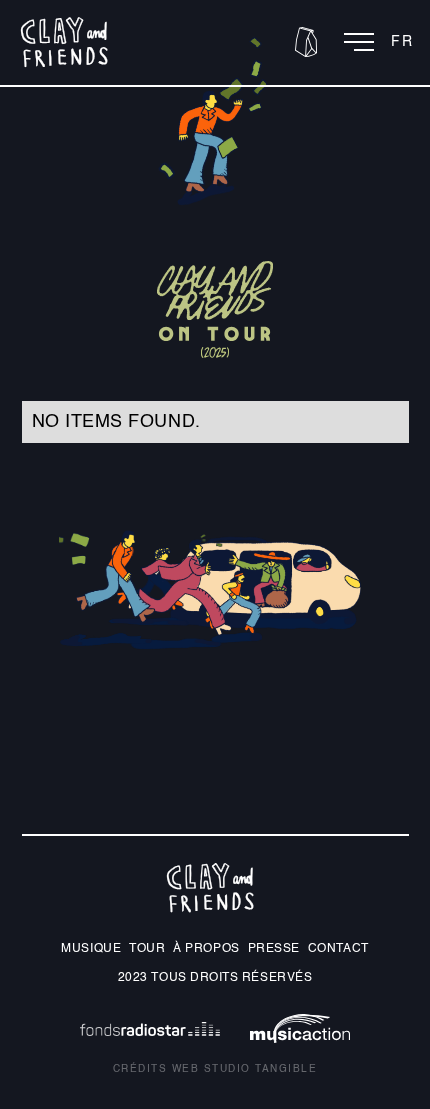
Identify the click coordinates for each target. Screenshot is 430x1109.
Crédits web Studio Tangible (215, 1069)
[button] (306, 42)
